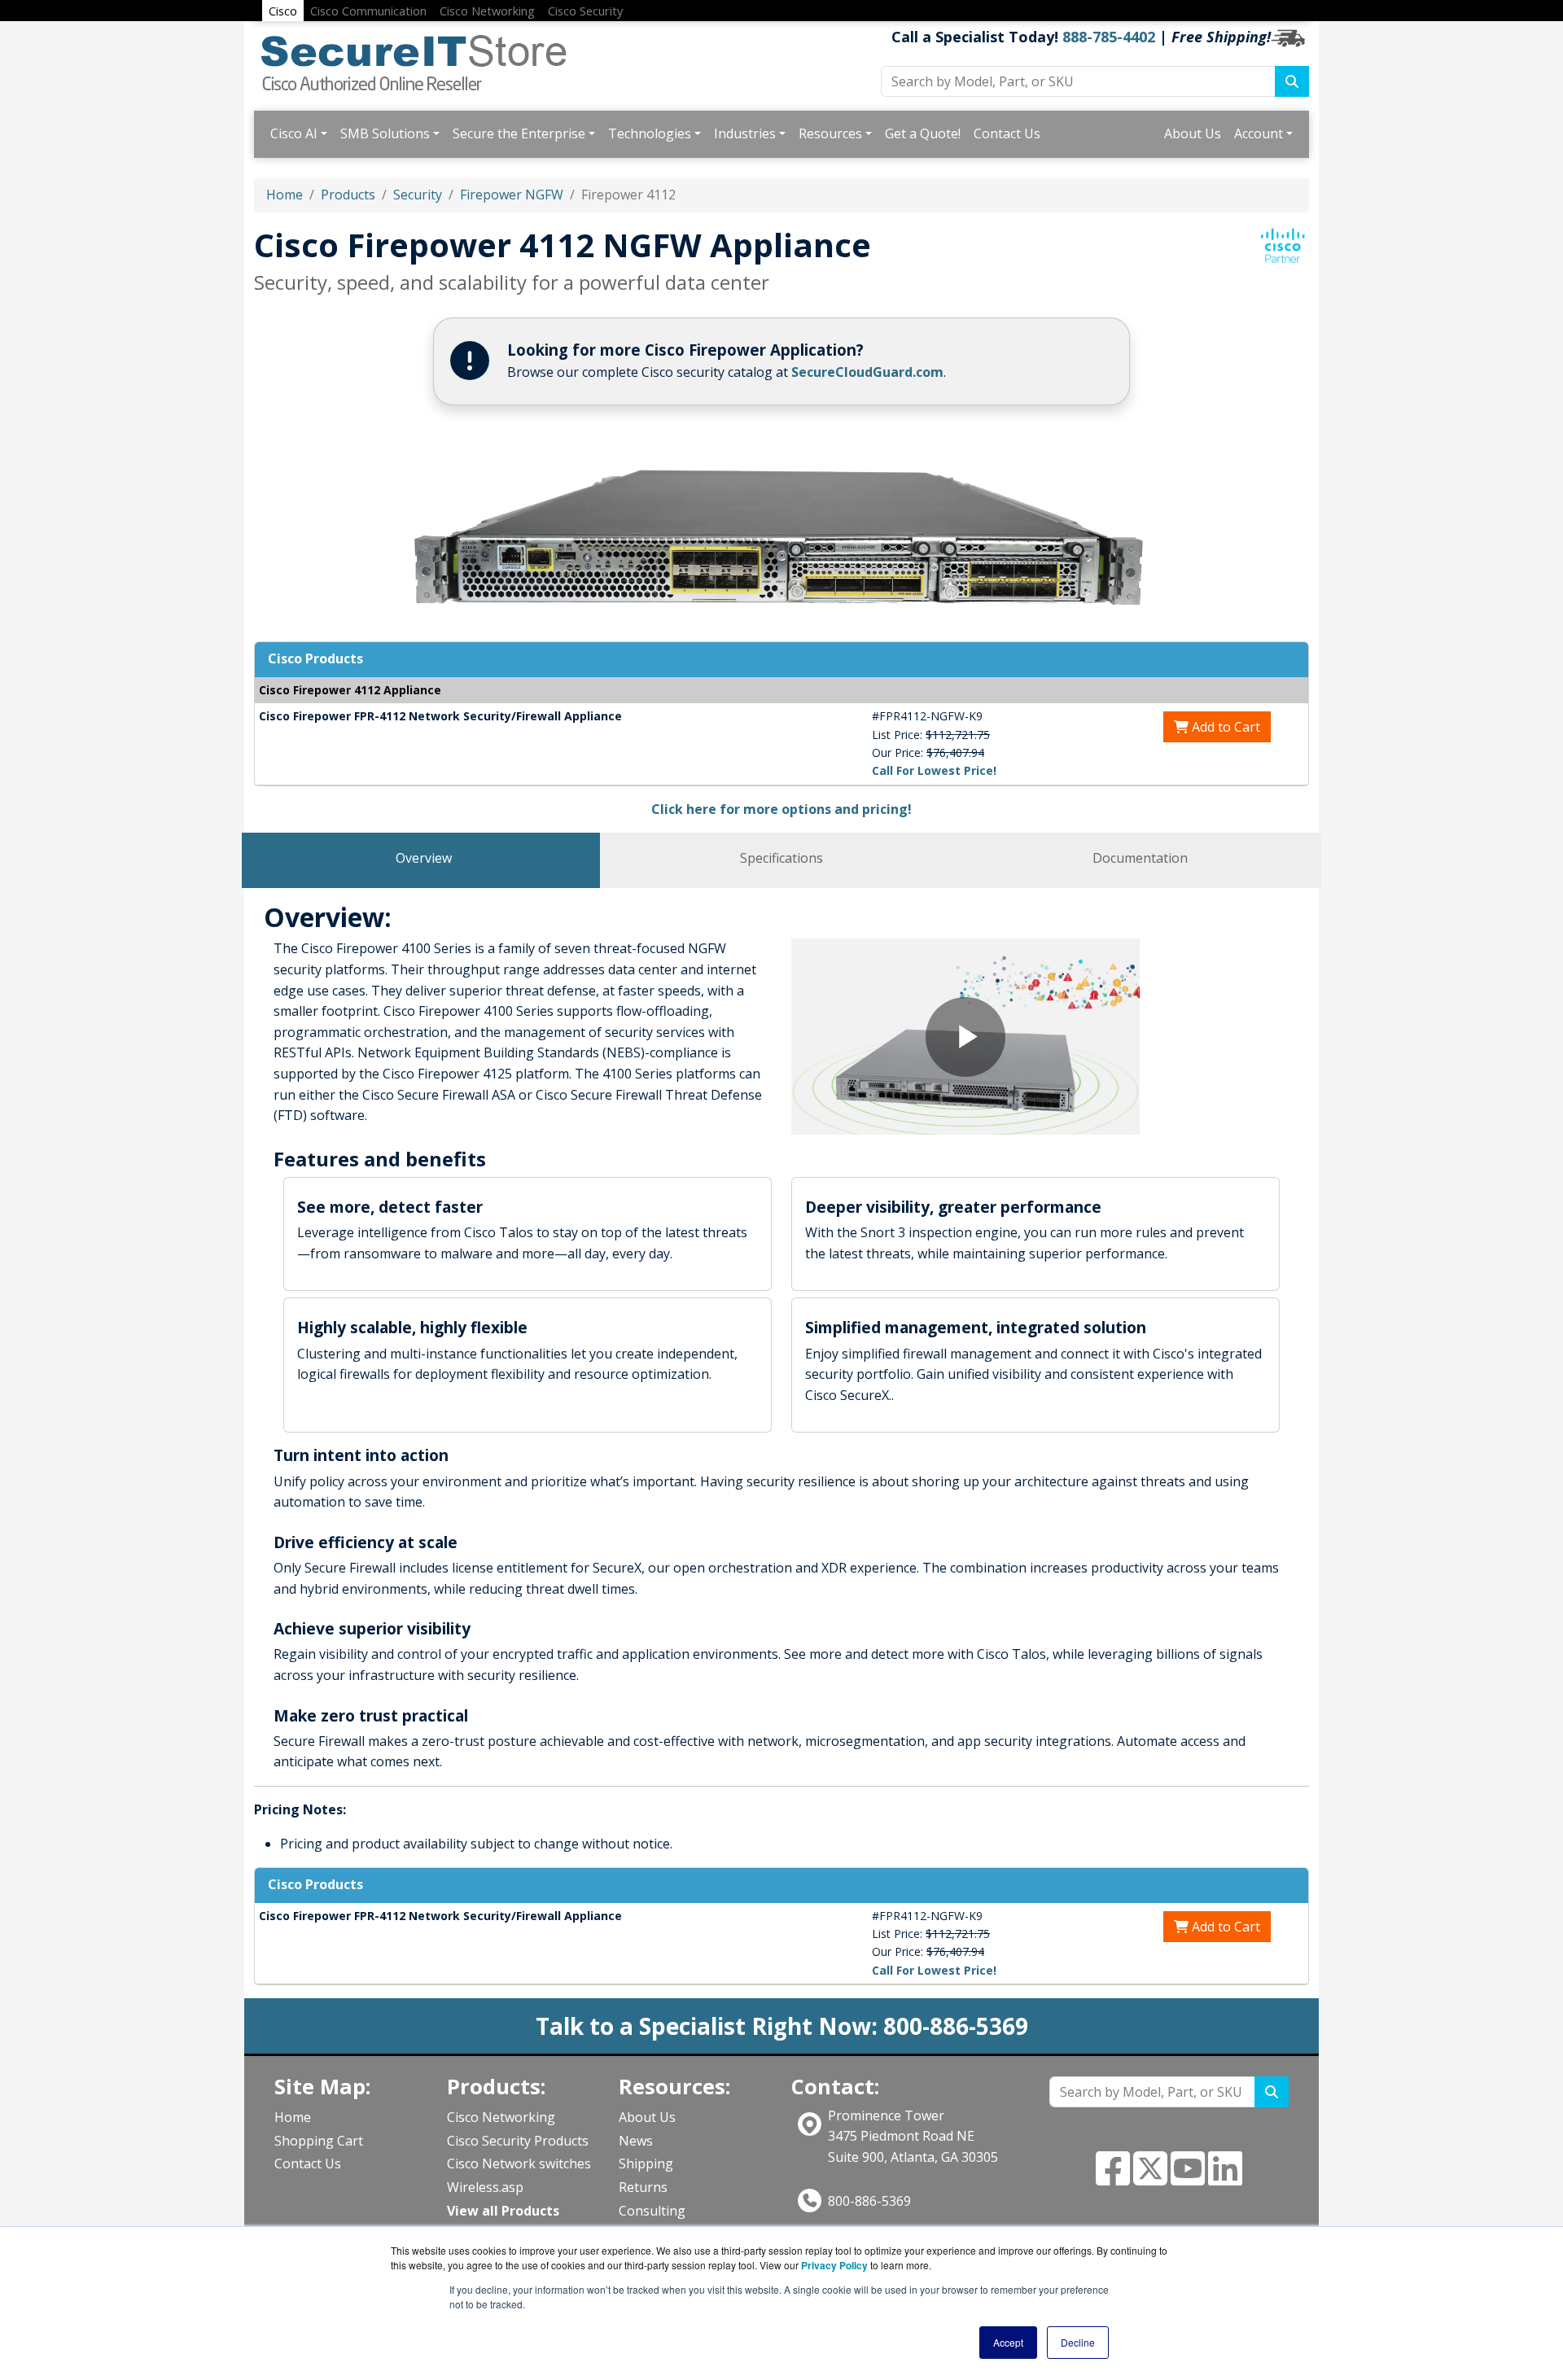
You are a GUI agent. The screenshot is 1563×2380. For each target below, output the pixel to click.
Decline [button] (1078, 2342)
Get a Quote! (923, 133)
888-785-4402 (1109, 37)
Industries (745, 133)
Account (1259, 133)
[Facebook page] (1113, 2178)
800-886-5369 (869, 2201)
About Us (1193, 133)
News (636, 2141)
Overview (424, 858)
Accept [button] (1008, 2342)
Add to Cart (1224, 727)
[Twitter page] (1150, 2178)
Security (418, 195)
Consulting (652, 2211)
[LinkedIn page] (1225, 2178)
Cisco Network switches (519, 2163)
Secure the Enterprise (519, 133)
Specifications (781, 858)
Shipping (646, 2163)
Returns (643, 2187)
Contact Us (1007, 133)
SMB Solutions (385, 133)
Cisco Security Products (518, 2141)
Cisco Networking (501, 2117)
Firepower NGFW (512, 195)
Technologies (650, 133)
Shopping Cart (319, 2141)
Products (348, 195)
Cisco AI (294, 133)
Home (285, 195)
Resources (830, 133)
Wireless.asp (485, 2187)
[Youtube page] (1188, 2178)
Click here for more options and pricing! (781, 809)
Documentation (1140, 858)
